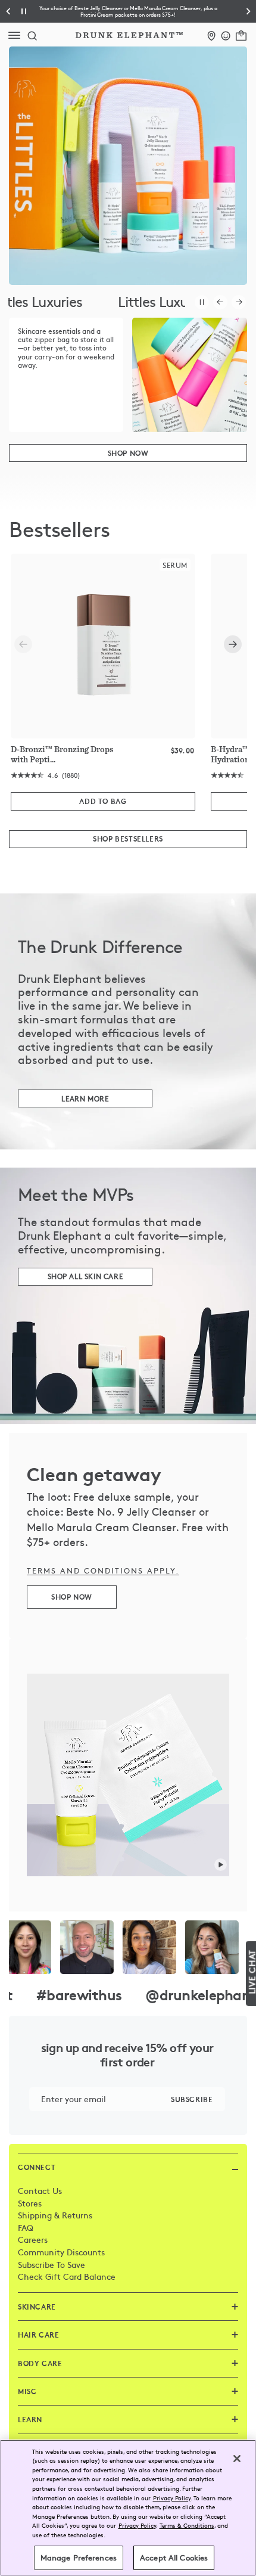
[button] (128, 11)
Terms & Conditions (187, 2525)
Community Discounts (61, 2252)
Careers (33, 2239)
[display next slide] (239, 302)
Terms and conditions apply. (103, 1571)
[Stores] (212, 34)
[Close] (237, 2459)
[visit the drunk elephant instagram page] (128, 1947)
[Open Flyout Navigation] (17, 35)
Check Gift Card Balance (67, 2276)
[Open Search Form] (32, 35)
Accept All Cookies (174, 2558)
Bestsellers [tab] (59, 530)
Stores (30, 2203)
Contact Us (40, 2190)
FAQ (26, 2227)
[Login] (226, 34)
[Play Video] (221, 1864)
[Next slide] (233, 644)
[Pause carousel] (202, 302)
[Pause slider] (24, 11)
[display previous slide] (220, 302)
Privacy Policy (172, 2498)
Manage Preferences (79, 2558)
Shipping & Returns (55, 2215)
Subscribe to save (51, 2264)
